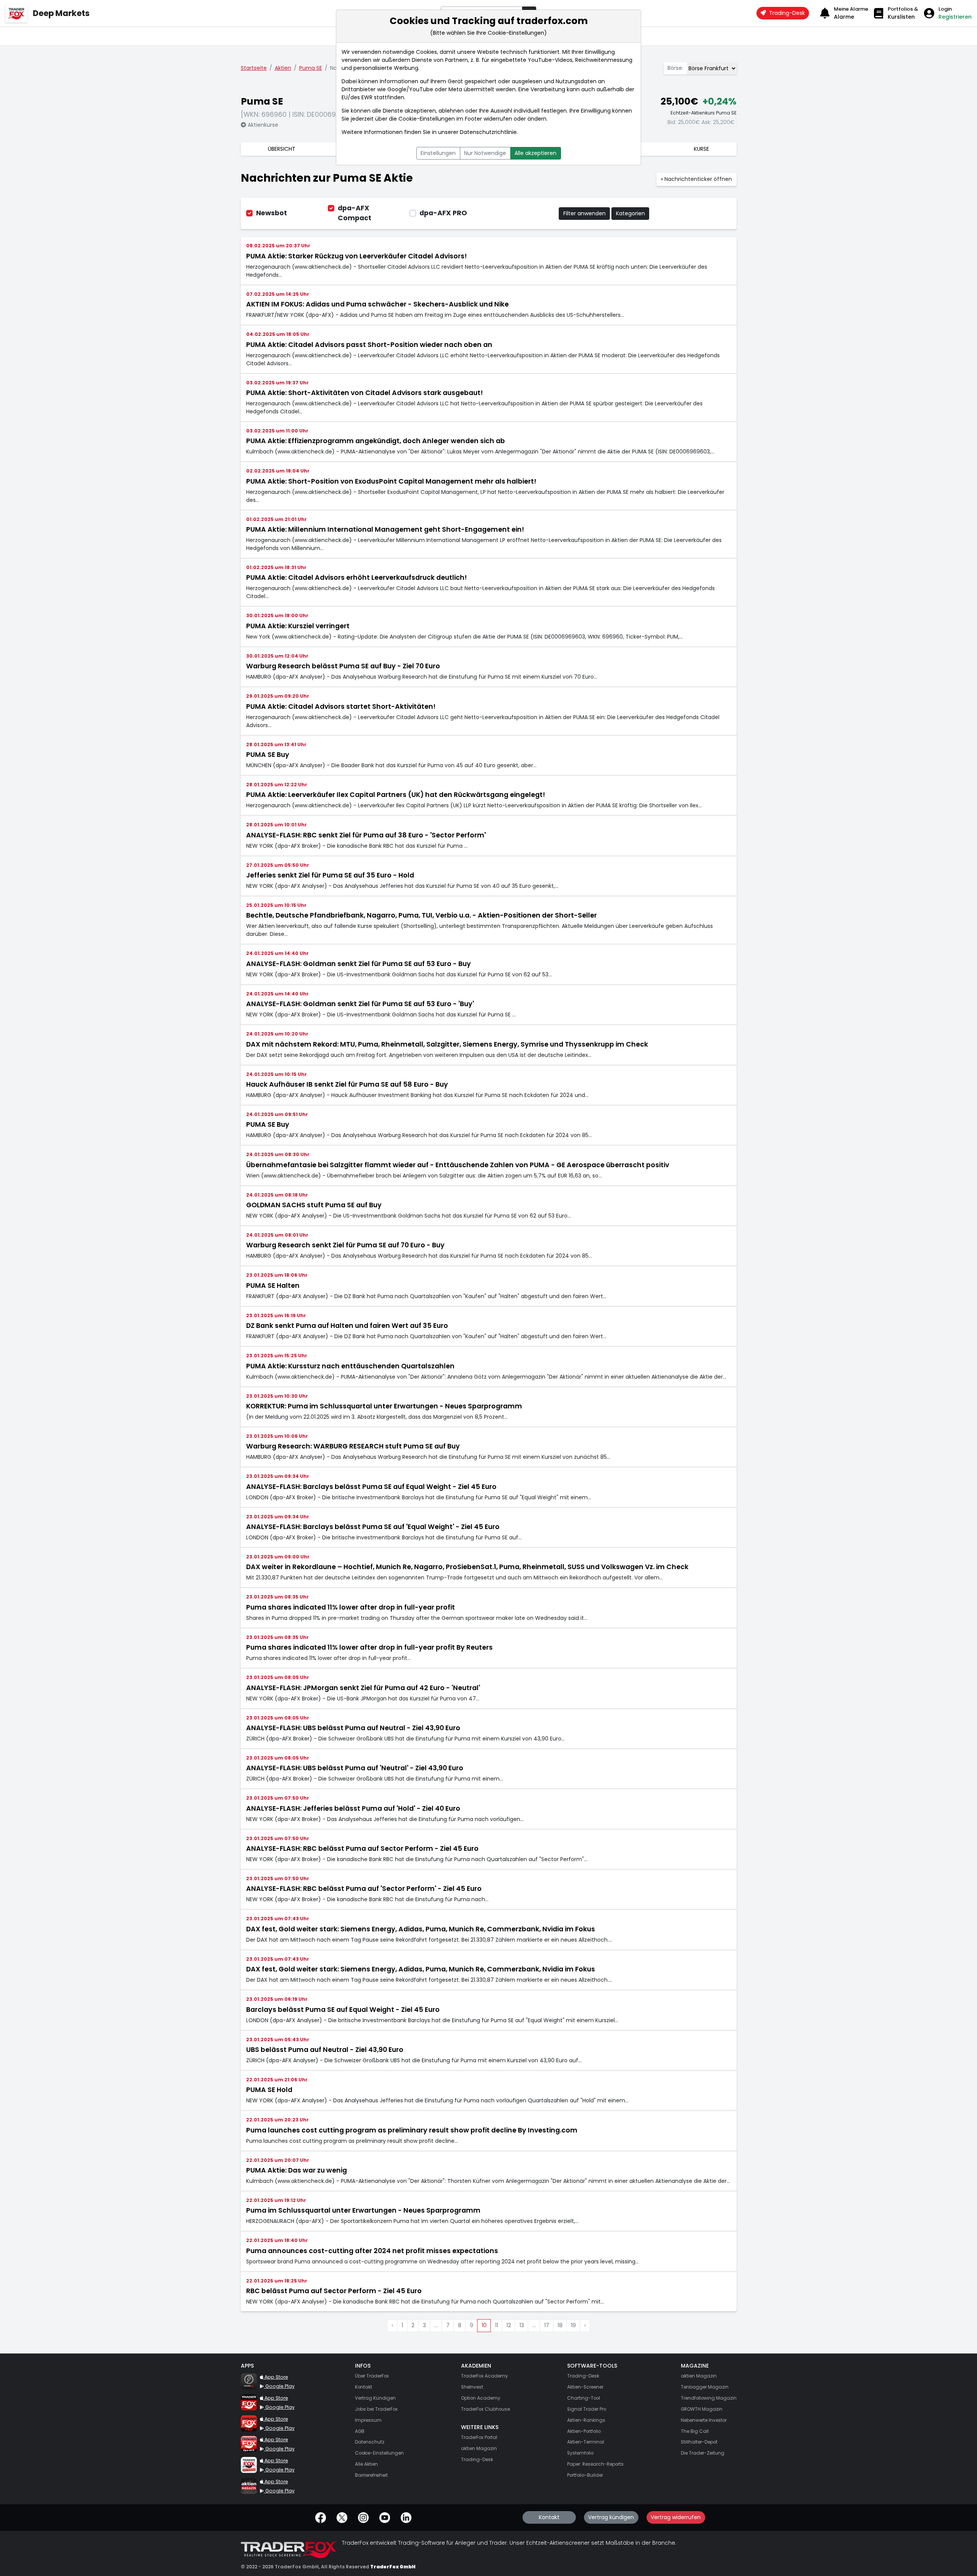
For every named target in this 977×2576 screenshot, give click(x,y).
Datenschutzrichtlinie (488, 132)
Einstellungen (438, 153)
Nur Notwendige (485, 153)
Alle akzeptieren (535, 153)
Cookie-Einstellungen (427, 119)
